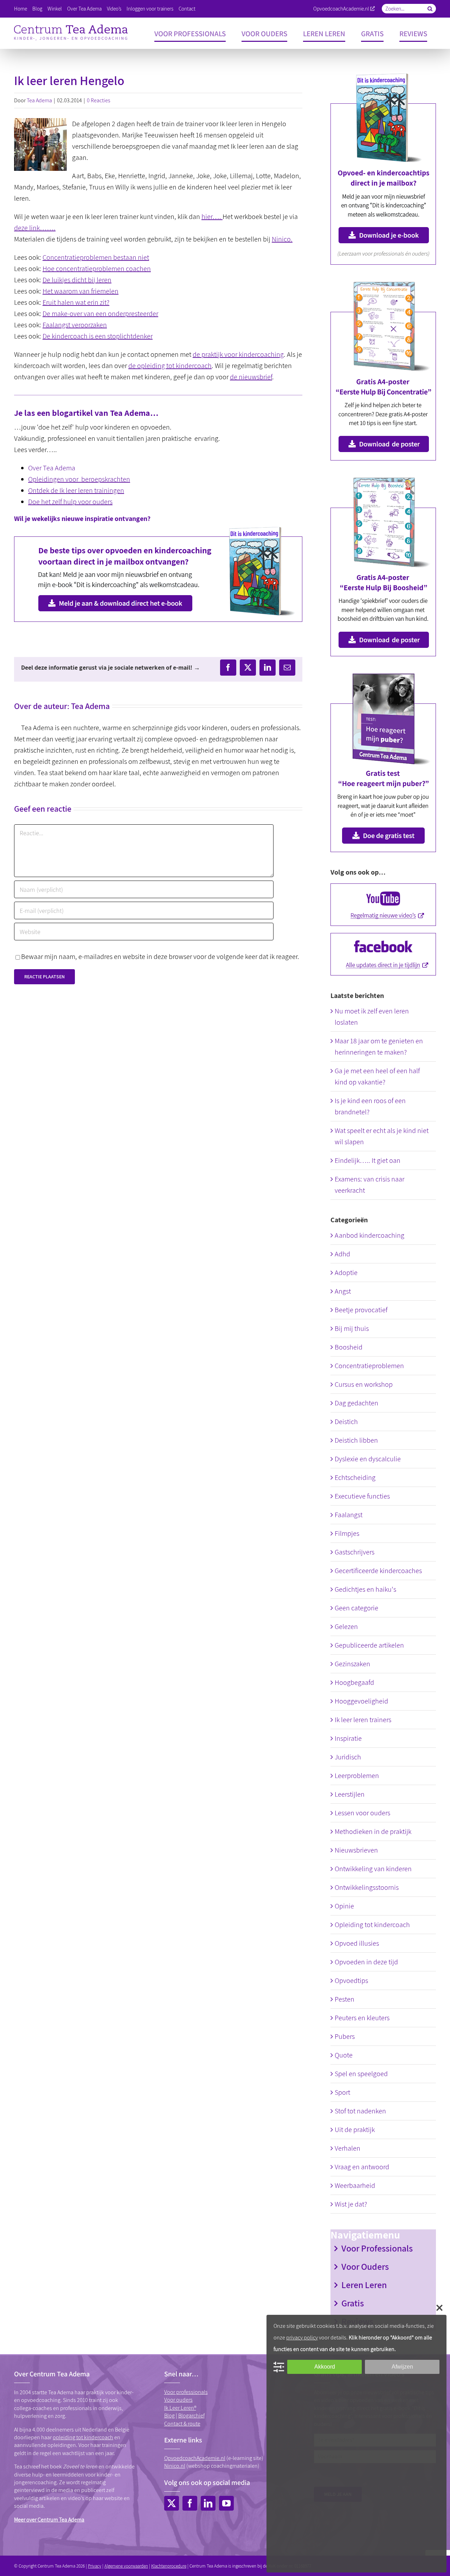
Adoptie (346, 1273)
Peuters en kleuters (362, 2018)
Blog (169, 2416)
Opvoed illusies (357, 1943)
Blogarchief (191, 2416)
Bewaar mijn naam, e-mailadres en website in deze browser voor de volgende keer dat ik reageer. (160, 957)
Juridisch (348, 1757)
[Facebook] (190, 2503)
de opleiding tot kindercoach (170, 366)
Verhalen (348, 2148)
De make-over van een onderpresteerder (100, 314)
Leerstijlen (350, 1794)
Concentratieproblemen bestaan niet (96, 257)
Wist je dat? (351, 2204)
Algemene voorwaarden (126, 2566)
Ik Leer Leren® (180, 2408)
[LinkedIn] (208, 2503)
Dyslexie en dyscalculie (368, 1459)
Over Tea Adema (52, 468)
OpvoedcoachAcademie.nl (341, 9)
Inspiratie (348, 1738)
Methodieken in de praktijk (373, 1831)
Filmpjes (347, 1533)
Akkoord (325, 2367)
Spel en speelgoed (361, 2074)
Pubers (345, 2036)
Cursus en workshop (364, 1384)
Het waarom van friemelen (81, 291)
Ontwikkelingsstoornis (367, 1887)
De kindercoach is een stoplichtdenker (98, 336)
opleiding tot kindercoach (83, 2437)
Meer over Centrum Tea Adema (49, 2520)
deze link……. (35, 228)
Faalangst (349, 1515)
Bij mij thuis (352, 1328)
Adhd (342, 1254)
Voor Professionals (377, 2248)
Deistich (346, 1422)
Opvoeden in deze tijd (366, 1962)
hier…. (212, 217)
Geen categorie (356, 1608)
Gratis (353, 2303)
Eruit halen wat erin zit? (76, 302)
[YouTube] (226, 2503)
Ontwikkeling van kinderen (373, 1869)
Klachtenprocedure (169, 2566)
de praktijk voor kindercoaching (238, 354)
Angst (343, 1291)
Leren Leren (364, 2285)
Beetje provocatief (361, 1310)
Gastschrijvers (355, 1552)
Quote (344, 2055)
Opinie (344, 1906)
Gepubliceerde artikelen (369, 1645)
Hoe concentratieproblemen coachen (97, 269)
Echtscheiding (355, 1477)
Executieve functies (362, 1496)
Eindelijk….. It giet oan (368, 1160)
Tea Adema (39, 100)
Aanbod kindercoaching (369, 1235)
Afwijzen (402, 2367)
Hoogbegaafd (354, 1682)
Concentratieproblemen (369, 1366)
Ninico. (282, 239)
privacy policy (302, 2337)
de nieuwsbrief (251, 377)
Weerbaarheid (355, 2185)
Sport (342, 2092)
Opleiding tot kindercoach (372, 1925)
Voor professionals (186, 2392)
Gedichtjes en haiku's (365, 1589)
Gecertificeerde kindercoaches (378, 1571)
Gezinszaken (352, 1664)
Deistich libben (356, 1440)
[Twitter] (172, 2503)
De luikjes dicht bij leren (77, 280)
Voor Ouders (365, 2266)
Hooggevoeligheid (361, 1701)
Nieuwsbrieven (356, 1850)
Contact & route (182, 2424)
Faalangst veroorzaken (75, 325)
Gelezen (346, 1627)
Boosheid (349, 1347)
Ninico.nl (175, 2466)
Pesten (345, 1999)
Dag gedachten (356, 1403)
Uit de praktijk (355, 2130)
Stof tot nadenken (360, 2111)
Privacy (95, 2566)
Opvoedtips (351, 1981)
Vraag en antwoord (362, 2167)
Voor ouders (178, 2400)
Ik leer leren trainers (363, 1720)
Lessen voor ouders (362, 1813)
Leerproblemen (357, 1776)
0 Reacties (99, 100)
